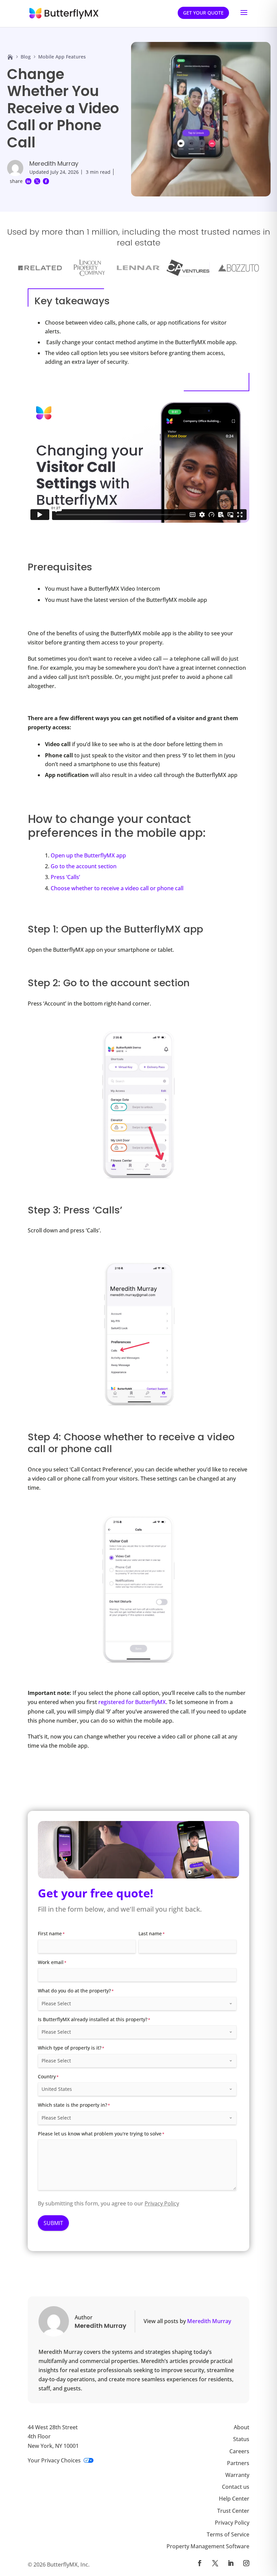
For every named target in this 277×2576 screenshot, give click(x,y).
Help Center (234, 2499)
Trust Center (233, 2510)
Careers (239, 2451)
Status (241, 2439)
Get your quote (203, 13)
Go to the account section (84, 866)
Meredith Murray (54, 163)
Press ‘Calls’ (65, 877)
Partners (238, 2463)
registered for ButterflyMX (132, 1702)
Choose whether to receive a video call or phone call (117, 888)
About (242, 2427)
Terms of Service (228, 2534)
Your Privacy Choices (54, 2460)
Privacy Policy (162, 2203)
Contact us (236, 2487)
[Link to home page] (10, 57)
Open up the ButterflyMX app (88, 855)
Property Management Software (208, 2546)
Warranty (237, 2475)
